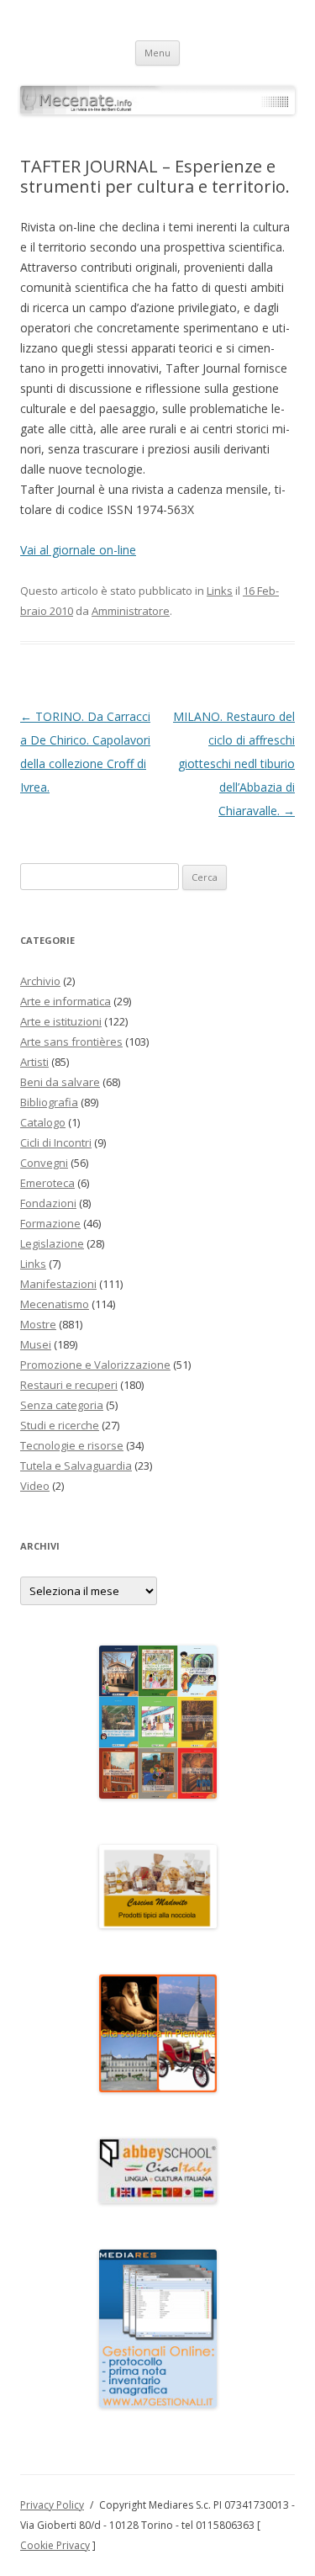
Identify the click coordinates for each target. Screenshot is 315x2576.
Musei (36, 1344)
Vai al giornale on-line (78, 550)
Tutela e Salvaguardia (76, 1466)
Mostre (38, 1324)
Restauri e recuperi (69, 1385)
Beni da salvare (60, 1082)
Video (35, 1486)
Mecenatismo (55, 1304)
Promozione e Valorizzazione (95, 1365)
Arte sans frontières (71, 1042)
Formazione (50, 1223)
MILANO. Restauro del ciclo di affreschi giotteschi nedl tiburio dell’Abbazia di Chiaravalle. (234, 763)
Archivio (40, 981)
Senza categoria (62, 1405)
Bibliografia (49, 1102)
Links (220, 591)
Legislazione (52, 1243)
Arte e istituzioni (61, 1021)
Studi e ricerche (60, 1425)
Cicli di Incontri (56, 1142)
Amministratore (131, 611)
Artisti (34, 1062)
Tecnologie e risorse (72, 1445)
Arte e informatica (66, 1001)
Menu (157, 53)
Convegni (44, 1163)
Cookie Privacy (55, 2545)
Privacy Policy (52, 2505)
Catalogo (43, 1122)
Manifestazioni (58, 1284)
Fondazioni (48, 1203)
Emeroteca (47, 1183)
